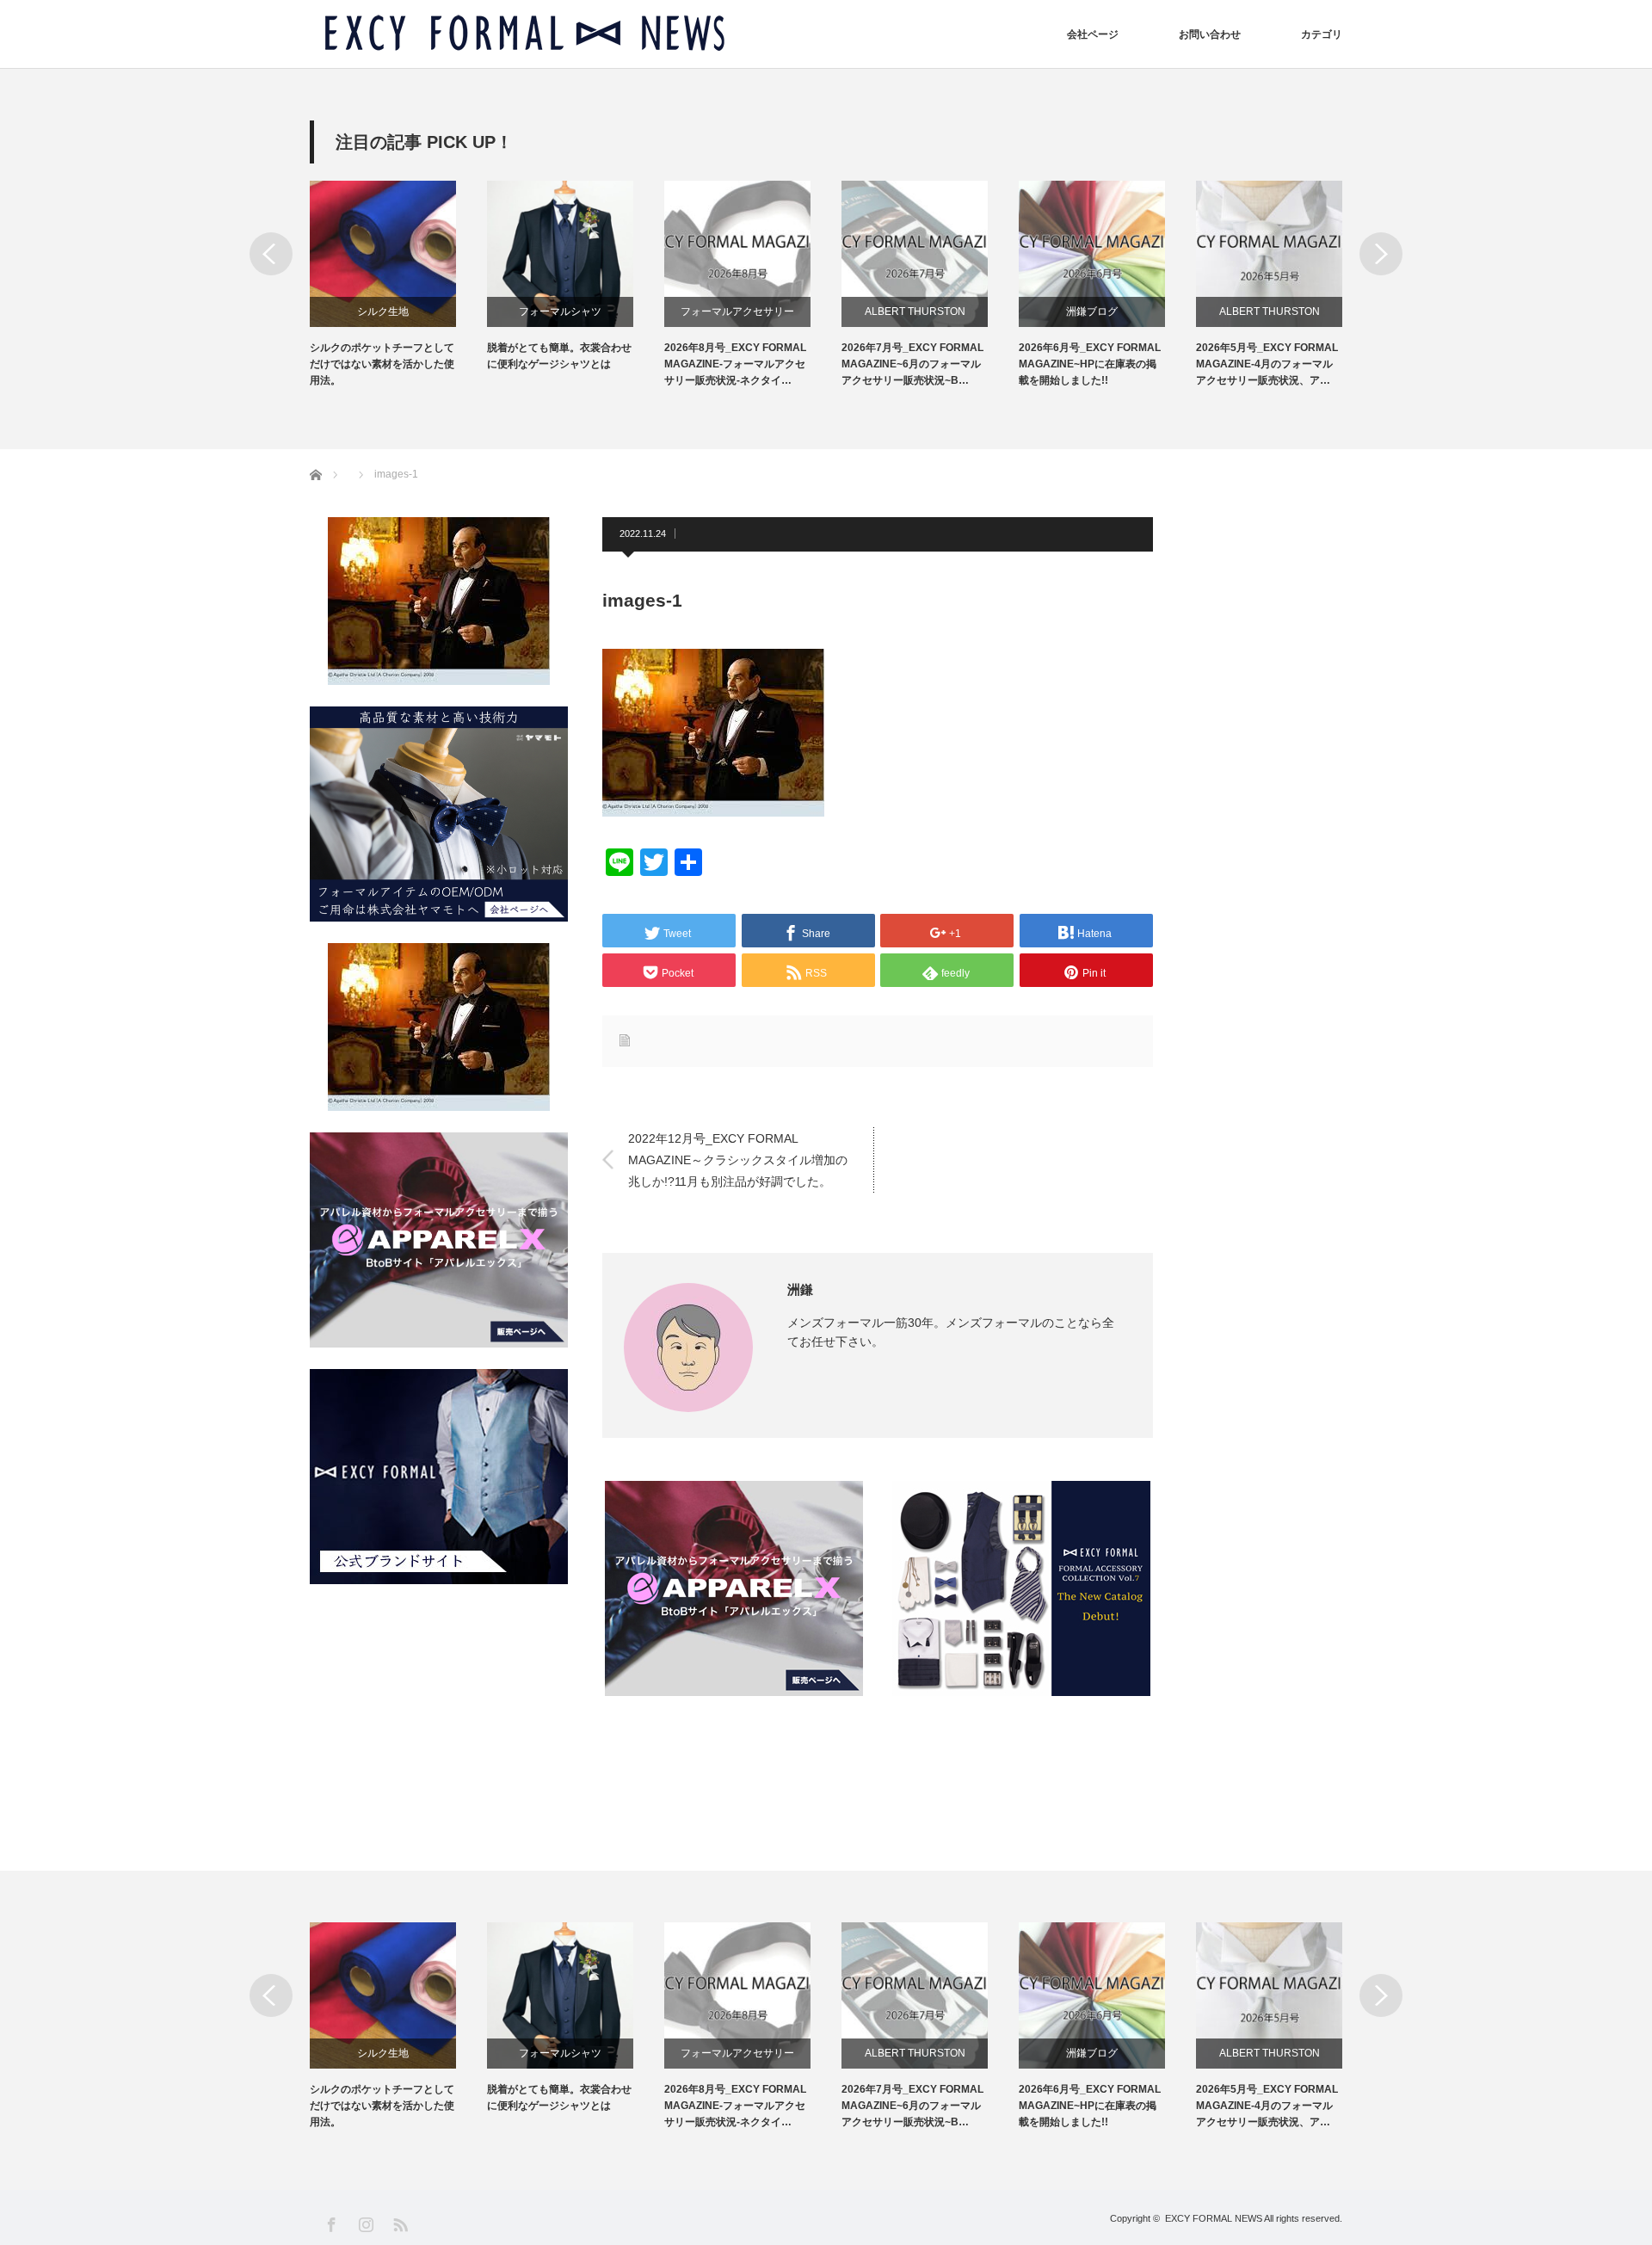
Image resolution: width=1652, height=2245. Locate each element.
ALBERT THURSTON (915, 311)
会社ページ (1093, 34)
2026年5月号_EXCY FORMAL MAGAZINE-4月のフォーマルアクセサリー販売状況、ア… (1267, 364)
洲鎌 (800, 1289)
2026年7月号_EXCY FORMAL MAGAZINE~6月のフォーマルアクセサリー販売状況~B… (912, 364)
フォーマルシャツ (560, 311)
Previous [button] (271, 254)
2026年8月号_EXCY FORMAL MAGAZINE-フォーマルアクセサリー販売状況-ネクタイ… (735, 364)
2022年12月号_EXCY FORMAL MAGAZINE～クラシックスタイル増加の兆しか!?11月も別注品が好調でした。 (738, 1159)
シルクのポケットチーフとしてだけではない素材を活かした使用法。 (382, 364)
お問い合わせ (1210, 34)
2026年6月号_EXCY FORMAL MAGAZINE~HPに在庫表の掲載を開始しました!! (1090, 364)
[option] (398, 285)
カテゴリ (1322, 34)
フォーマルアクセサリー (737, 311)
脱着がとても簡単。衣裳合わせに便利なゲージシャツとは (559, 356)
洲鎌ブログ (1092, 311)
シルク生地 (383, 311)
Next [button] (1381, 254)
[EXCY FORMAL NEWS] (525, 34)
